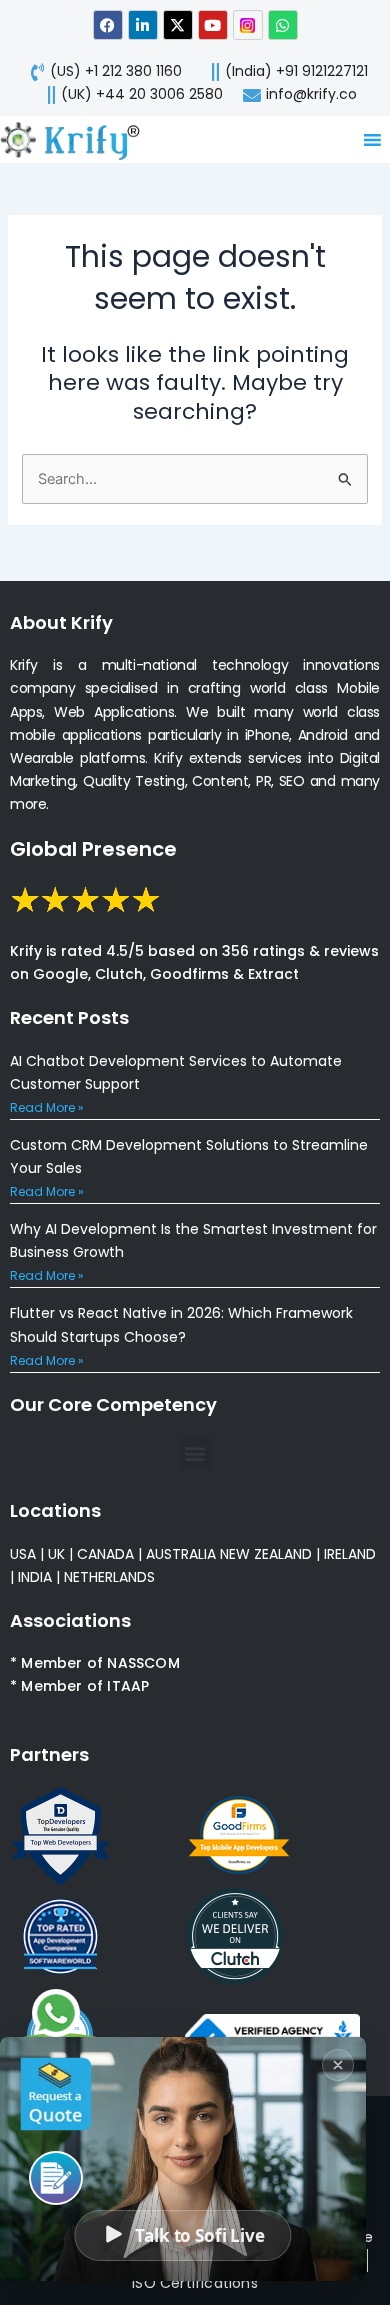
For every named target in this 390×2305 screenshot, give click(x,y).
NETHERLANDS (109, 1577)
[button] (195, 1452)
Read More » (47, 1107)
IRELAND (350, 1554)
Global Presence (93, 849)
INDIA (35, 1577)
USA (23, 1554)
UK (56, 1554)
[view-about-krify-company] (78, 139)
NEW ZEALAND (266, 1554)
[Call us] (56, 2178)
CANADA (105, 1554)
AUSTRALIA (179, 1554)
